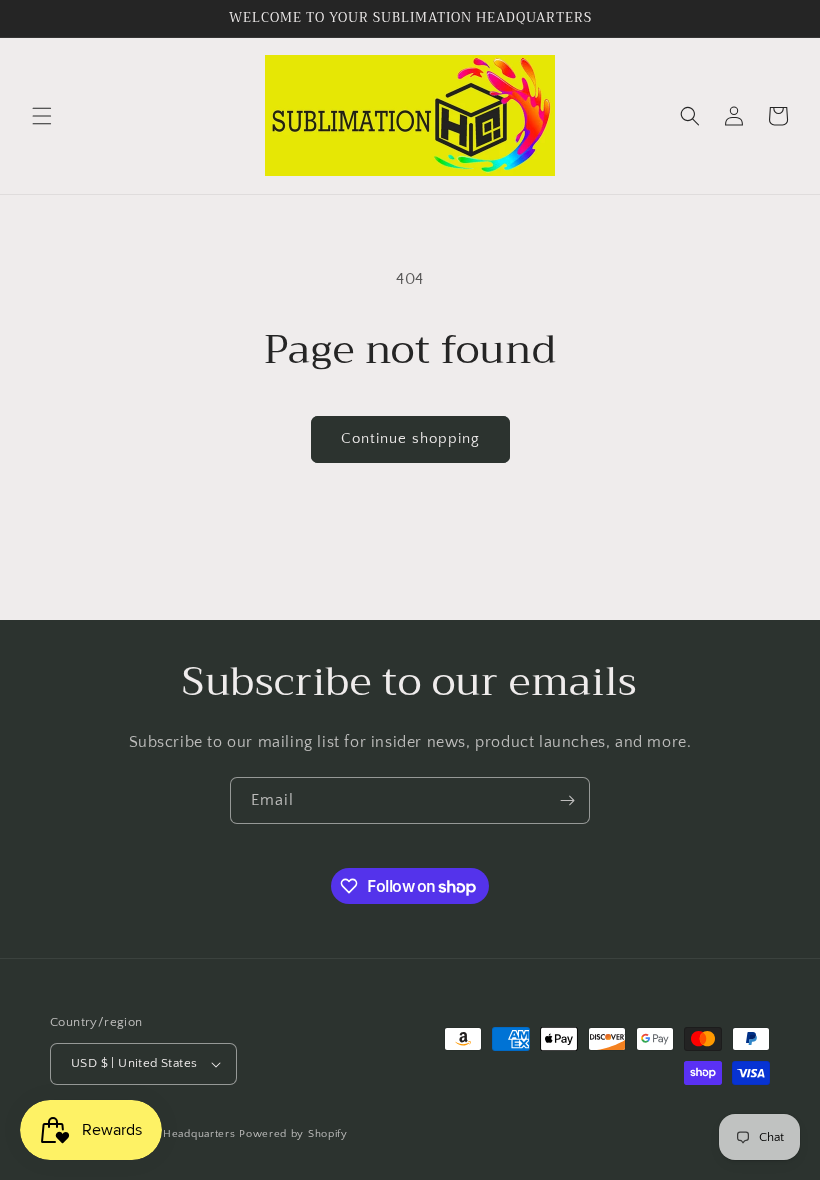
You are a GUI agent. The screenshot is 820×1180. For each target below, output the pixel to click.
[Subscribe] (567, 800)
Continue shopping (410, 438)
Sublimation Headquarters (167, 1134)
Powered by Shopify (293, 1134)
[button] (42, 116)
